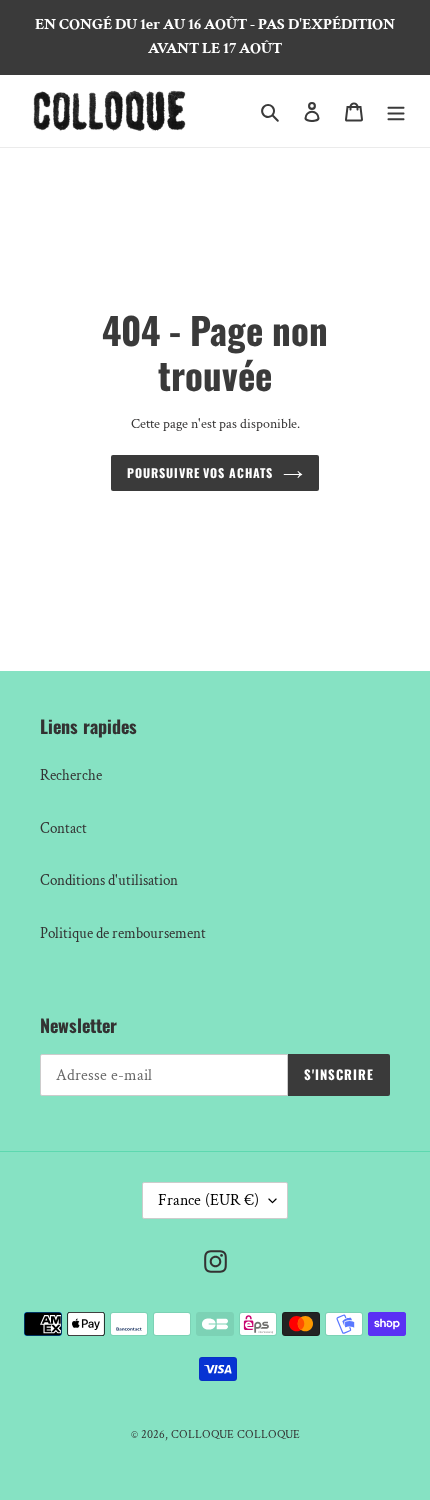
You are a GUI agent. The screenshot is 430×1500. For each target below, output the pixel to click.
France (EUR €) (208, 1200)
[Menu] (396, 111)
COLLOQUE (202, 1434)
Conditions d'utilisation (109, 880)
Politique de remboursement (123, 933)
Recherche (71, 775)
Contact (63, 828)
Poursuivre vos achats (200, 473)
